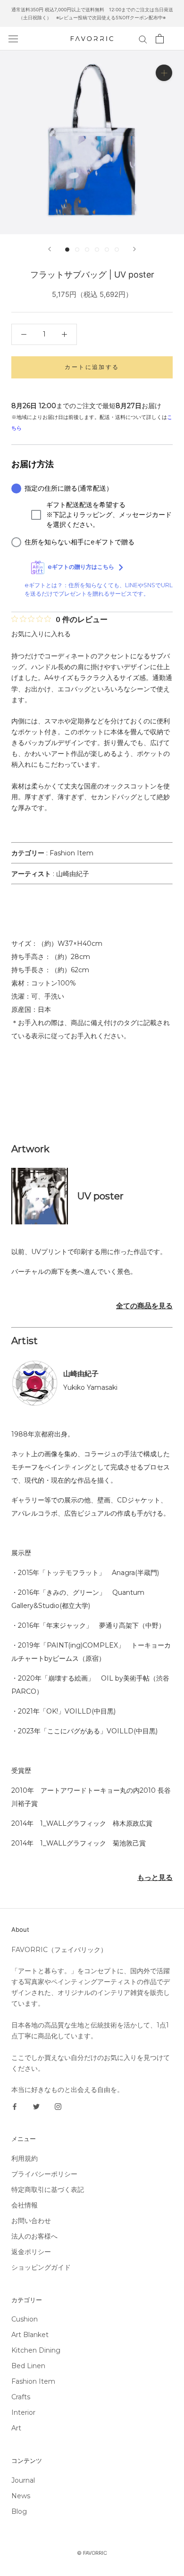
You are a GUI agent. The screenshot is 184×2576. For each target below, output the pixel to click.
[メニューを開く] (13, 39)
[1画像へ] (67, 250)
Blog (19, 2511)
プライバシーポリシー (44, 2174)
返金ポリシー (31, 2252)
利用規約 (25, 2158)
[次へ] (134, 249)
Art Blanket (30, 2335)
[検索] (143, 39)
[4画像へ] (97, 250)
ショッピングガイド (41, 2267)
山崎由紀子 (73, 874)
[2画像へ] (77, 250)
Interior (23, 2412)
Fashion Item (71, 853)
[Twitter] (36, 2106)
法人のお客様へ (34, 2236)
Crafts (21, 2397)
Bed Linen (28, 2366)
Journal (23, 2480)
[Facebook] (15, 2106)
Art (16, 2428)
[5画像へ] (107, 250)
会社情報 (25, 2205)
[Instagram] (58, 2106)
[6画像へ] (117, 250)
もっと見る (155, 1877)
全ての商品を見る (144, 1306)
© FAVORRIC (92, 2553)
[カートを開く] (160, 39)
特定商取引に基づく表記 (48, 2190)
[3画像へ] (87, 250)
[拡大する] (164, 73)
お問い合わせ (31, 2221)
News (21, 2496)
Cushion (25, 2319)
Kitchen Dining (36, 2350)
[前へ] (50, 249)
